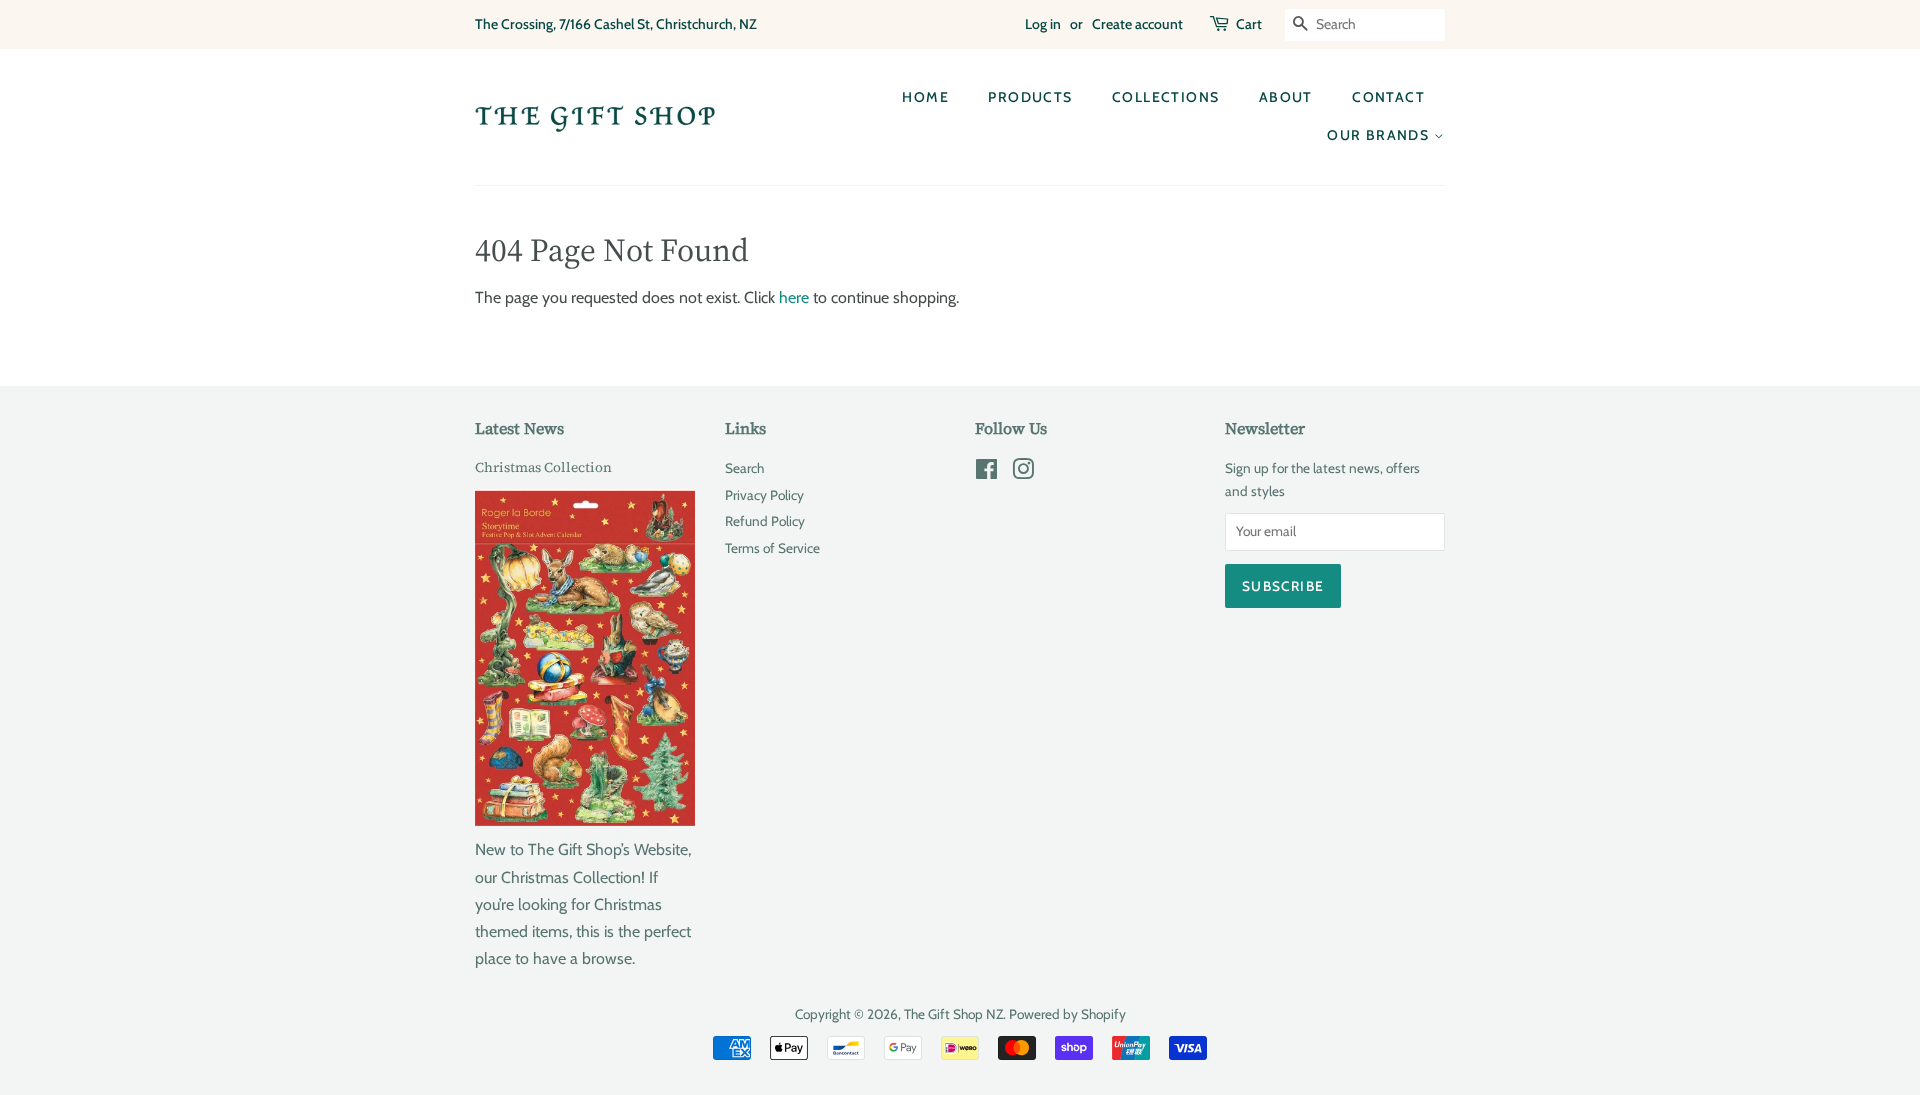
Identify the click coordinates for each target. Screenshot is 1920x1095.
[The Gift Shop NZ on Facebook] (986, 473)
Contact (1388, 97)
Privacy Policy (764, 495)
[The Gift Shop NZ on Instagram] (1023, 473)
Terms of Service (772, 548)
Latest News (519, 428)
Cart (1249, 24)
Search (744, 468)
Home (925, 97)
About (1286, 97)
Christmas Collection (543, 467)
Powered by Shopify (1067, 1014)
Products (1030, 97)
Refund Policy (765, 521)
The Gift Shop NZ (953, 1014)
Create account (1137, 24)
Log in (1043, 24)
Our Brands (1380, 135)
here (794, 297)
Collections (1165, 97)
